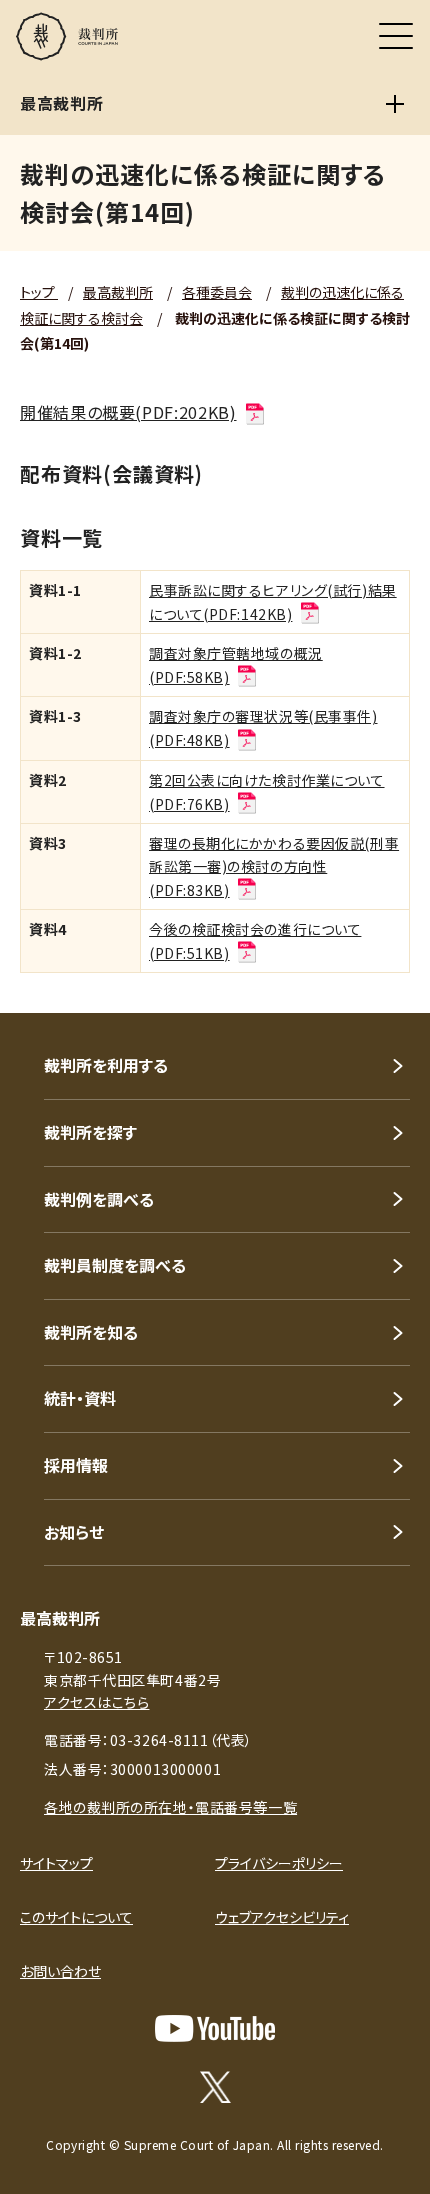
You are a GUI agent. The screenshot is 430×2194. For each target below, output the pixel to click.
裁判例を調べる (99, 1199)
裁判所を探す (90, 1132)
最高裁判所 (118, 292)
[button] (388, 986)
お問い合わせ (60, 1971)
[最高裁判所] (395, 104)
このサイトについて (76, 1917)
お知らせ (74, 1532)
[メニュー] (396, 36)
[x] (215, 2087)
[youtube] (215, 2028)
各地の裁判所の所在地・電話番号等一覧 (170, 1807)
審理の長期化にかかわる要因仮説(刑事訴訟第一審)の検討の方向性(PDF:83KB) (274, 866)
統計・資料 (80, 1398)
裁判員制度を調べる (115, 1265)
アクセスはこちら (96, 1702)
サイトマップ (56, 1863)
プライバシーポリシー (279, 1863)
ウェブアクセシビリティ (282, 1917)
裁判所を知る (91, 1332)
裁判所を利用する (106, 1065)
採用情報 (76, 1465)
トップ (39, 292)
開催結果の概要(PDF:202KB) (128, 412)
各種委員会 (217, 292)
